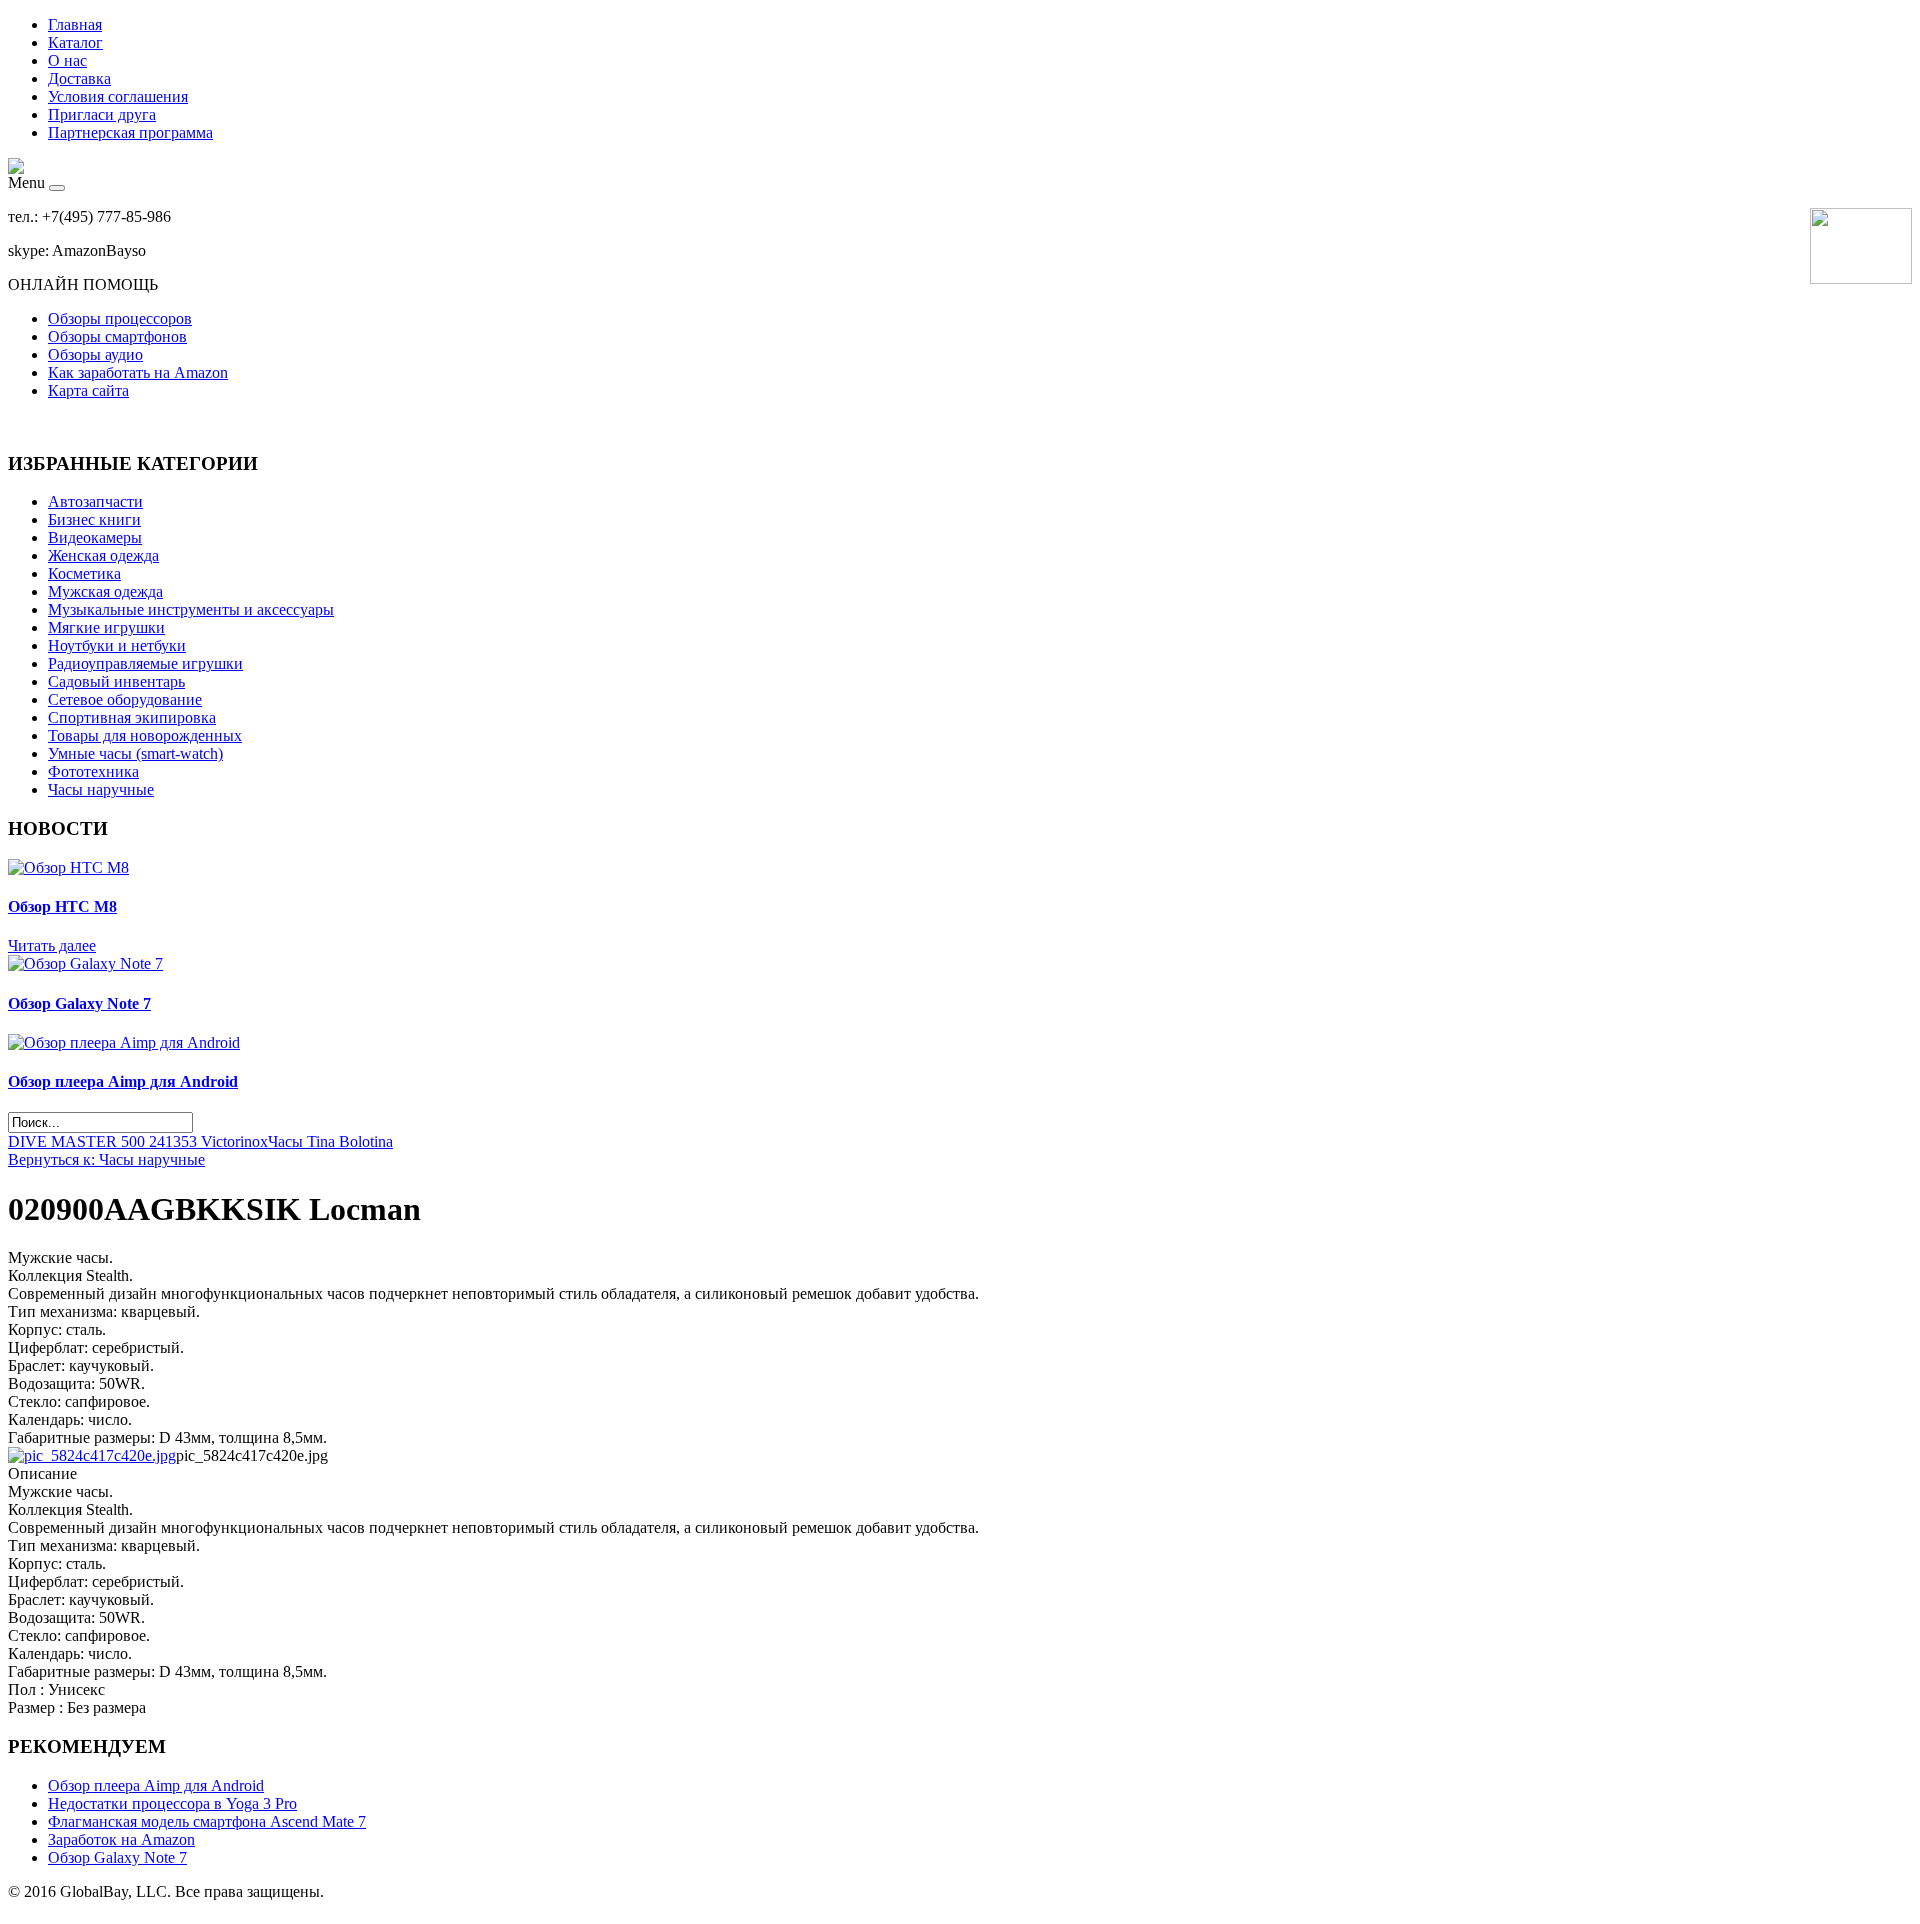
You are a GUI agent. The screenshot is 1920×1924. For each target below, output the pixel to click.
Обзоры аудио (95, 354)
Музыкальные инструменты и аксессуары (191, 609)
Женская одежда (103, 555)
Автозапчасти (95, 501)
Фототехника (93, 771)
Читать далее (52, 945)
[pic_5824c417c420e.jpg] (92, 1455)
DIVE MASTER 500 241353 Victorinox (138, 1141)
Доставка (79, 78)
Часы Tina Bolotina (330, 1141)
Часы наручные (101, 789)
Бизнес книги (94, 519)
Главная (75, 24)
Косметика (84, 573)
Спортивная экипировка (132, 717)
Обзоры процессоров (120, 318)
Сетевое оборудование (125, 699)
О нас (67, 60)
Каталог (75, 42)
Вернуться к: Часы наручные (106, 1159)
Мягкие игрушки (106, 627)
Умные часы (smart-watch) (135, 753)
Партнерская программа (130, 132)
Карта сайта (88, 390)
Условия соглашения (118, 96)
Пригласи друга (102, 114)
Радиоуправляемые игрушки (145, 663)
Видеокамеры (95, 537)
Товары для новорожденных (145, 735)
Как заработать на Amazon (138, 372)
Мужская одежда (105, 591)
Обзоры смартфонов (117, 336)
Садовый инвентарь (116, 681)
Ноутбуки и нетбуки (117, 645)
